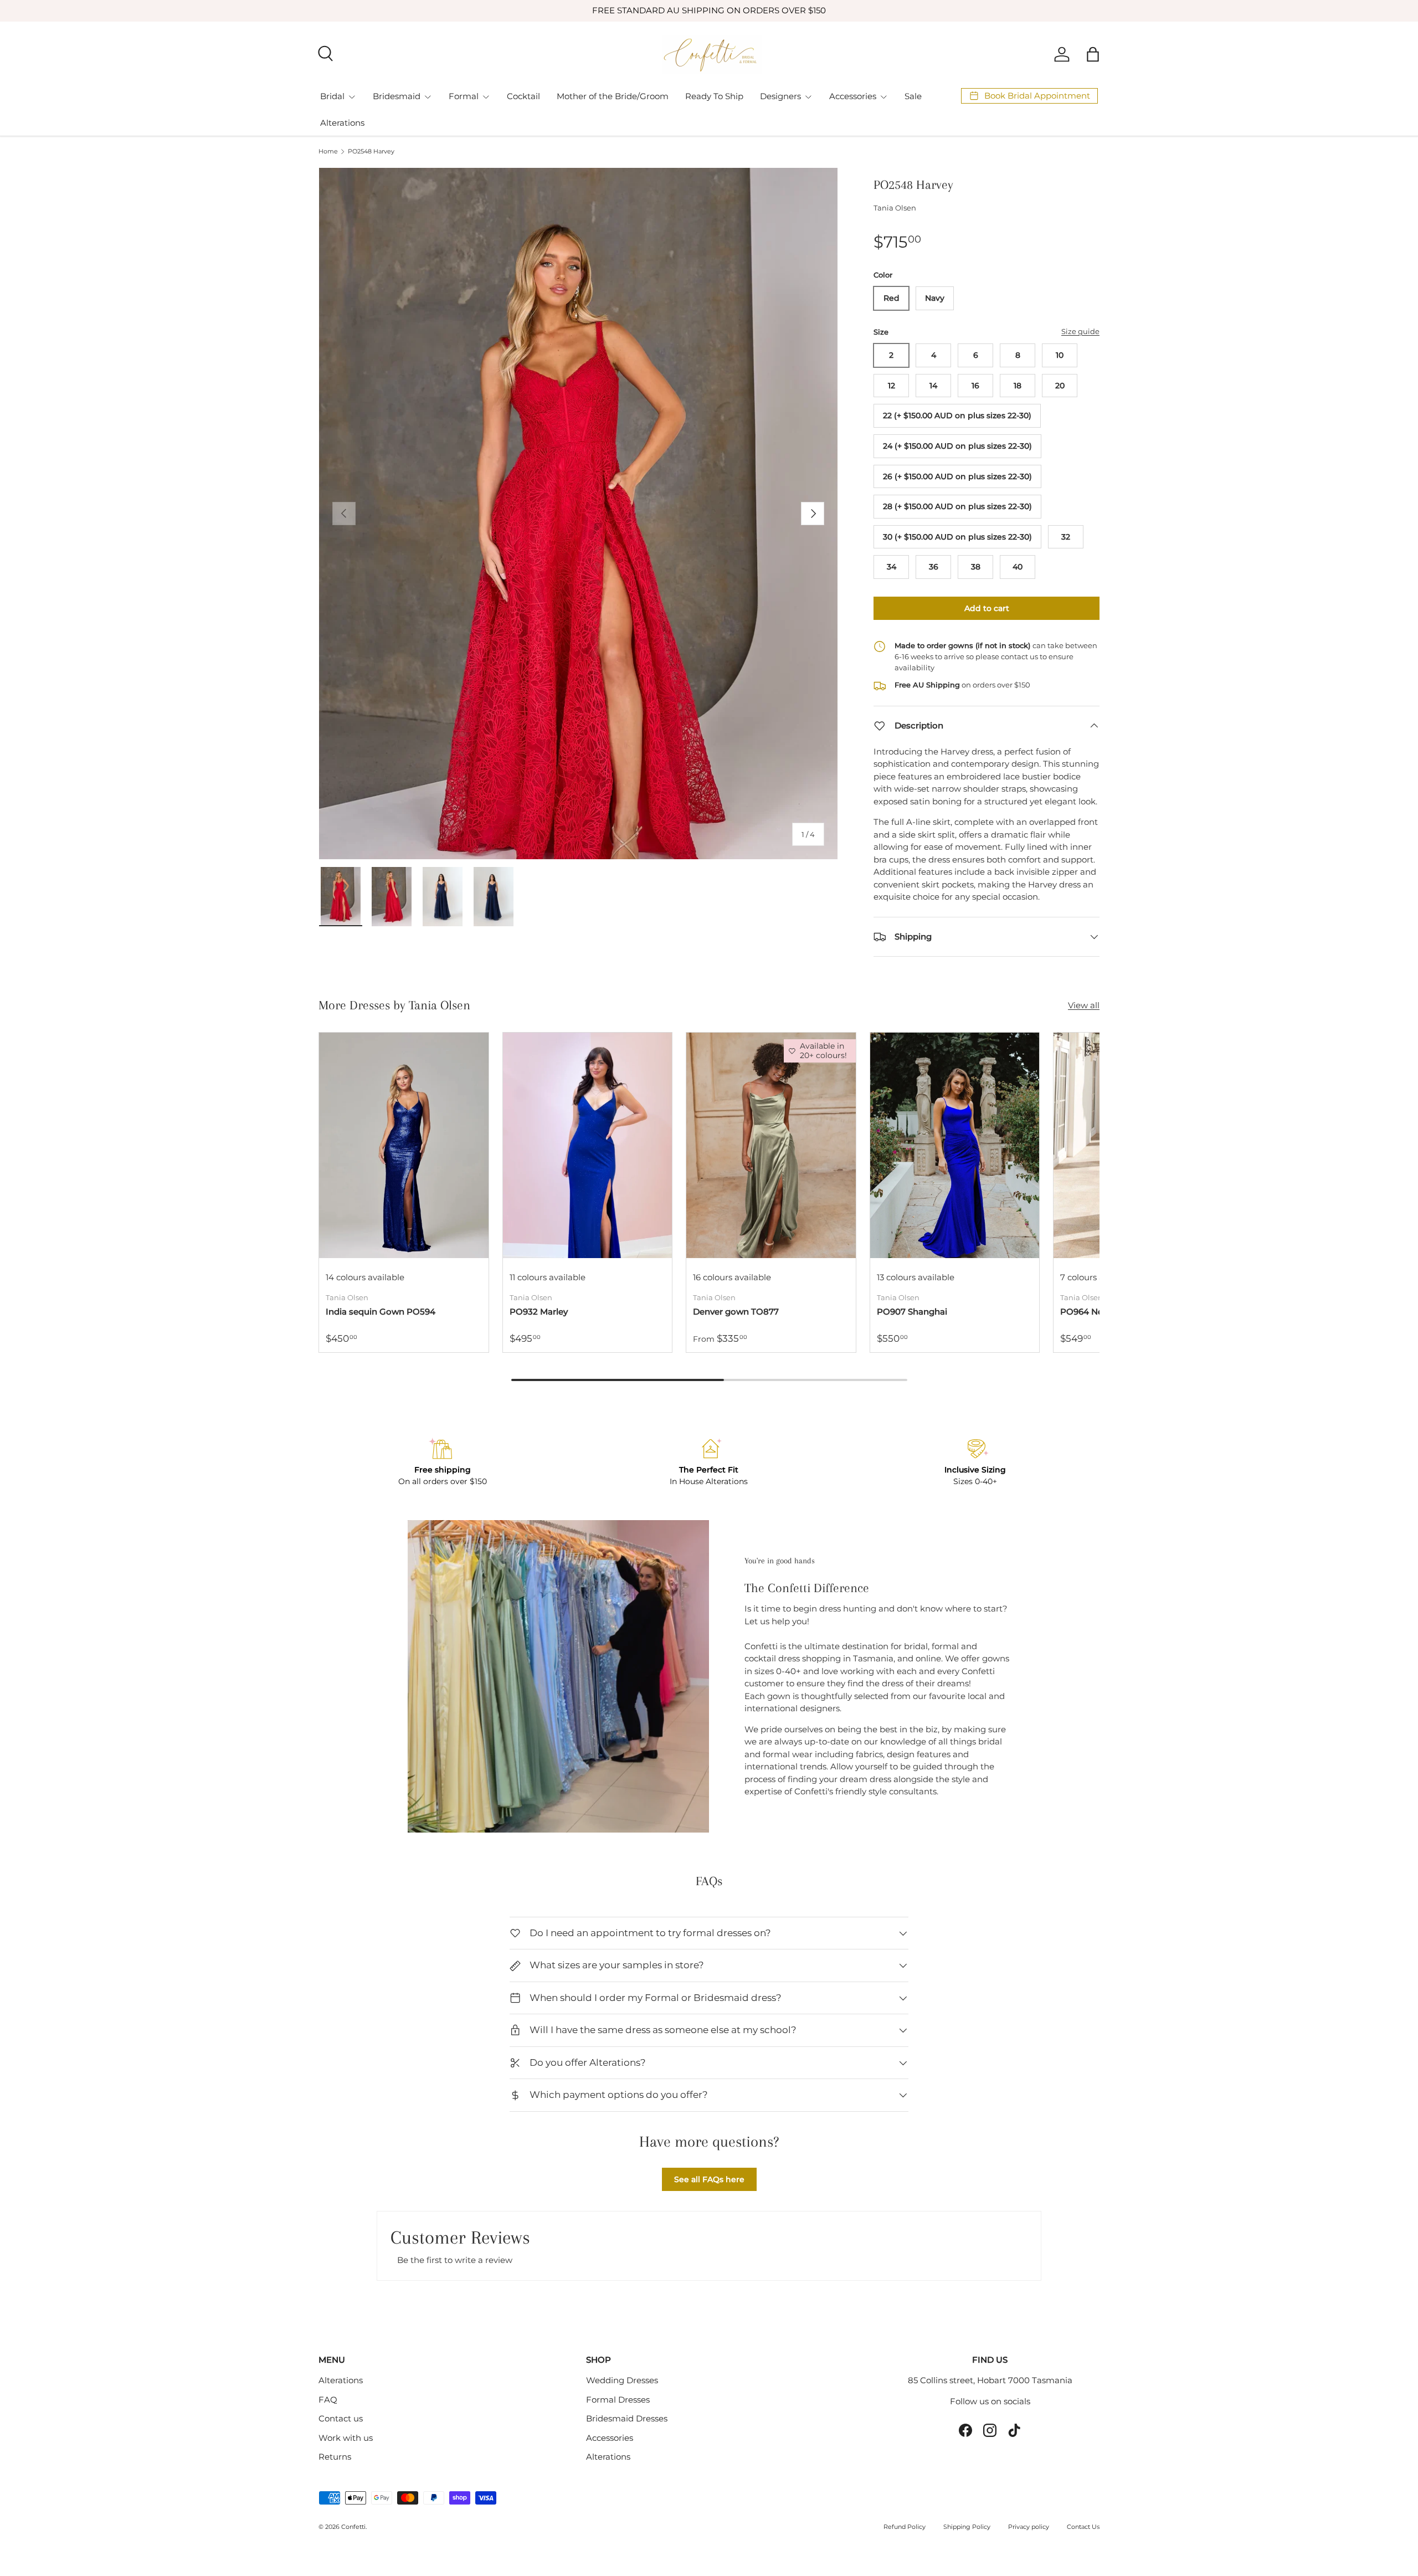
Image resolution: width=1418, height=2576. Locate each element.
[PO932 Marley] (588, 1145)
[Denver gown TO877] (771, 1145)
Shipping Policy (967, 2527)
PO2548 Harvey (371, 152)
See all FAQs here (709, 2179)
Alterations (342, 123)
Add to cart (987, 608)
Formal (464, 96)
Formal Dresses (618, 2400)
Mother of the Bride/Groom (613, 96)
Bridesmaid (397, 96)
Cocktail (523, 96)
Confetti (353, 2527)
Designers (780, 96)
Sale (913, 96)
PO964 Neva (1086, 1312)
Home (328, 152)
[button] (1093, 54)
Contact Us (1083, 2527)
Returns (335, 2457)
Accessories (853, 96)
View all (1084, 1005)
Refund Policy (905, 2527)
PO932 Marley (539, 1312)
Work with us (346, 2438)
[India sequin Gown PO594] (404, 1145)
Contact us (341, 2418)
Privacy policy (1029, 2527)
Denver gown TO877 (736, 1312)
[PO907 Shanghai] (955, 1145)
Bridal (332, 96)
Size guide (1080, 331)
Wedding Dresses (622, 2380)
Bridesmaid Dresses (627, 2418)
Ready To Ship (714, 96)
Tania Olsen (895, 208)
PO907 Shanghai (912, 1312)
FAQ (328, 2400)
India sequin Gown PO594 (381, 1312)
